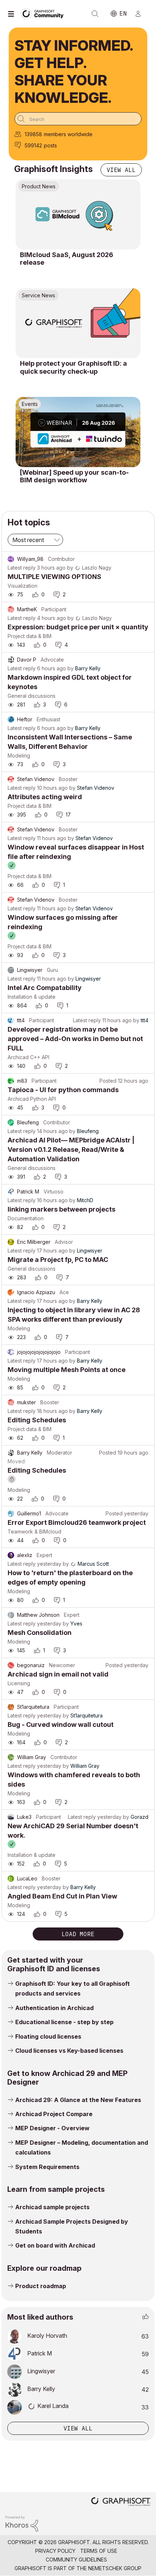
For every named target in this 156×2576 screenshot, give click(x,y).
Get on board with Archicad (55, 2245)
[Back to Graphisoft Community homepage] (44, 13)
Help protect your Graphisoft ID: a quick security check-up (73, 367)
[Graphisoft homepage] (121, 2502)
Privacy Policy (55, 2551)
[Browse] (13, 14)
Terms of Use (99, 2551)
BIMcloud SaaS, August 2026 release (67, 259)
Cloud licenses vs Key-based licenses (69, 2051)
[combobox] (78, 119)
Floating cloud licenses (48, 2036)
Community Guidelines (76, 2560)
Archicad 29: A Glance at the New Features (78, 2100)
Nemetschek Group (115, 2568)
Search (95, 14)
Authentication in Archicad (54, 2008)
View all (121, 170)
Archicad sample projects (52, 2207)
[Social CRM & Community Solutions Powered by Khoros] (22, 2523)
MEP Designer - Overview (52, 2128)
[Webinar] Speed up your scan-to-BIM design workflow (74, 476)
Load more (78, 1934)
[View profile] (11, 559)
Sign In (141, 14)
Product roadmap (41, 2286)
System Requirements (47, 2167)
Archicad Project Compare (54, 2114)
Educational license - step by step (64, 2022)
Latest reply (22, 568)
